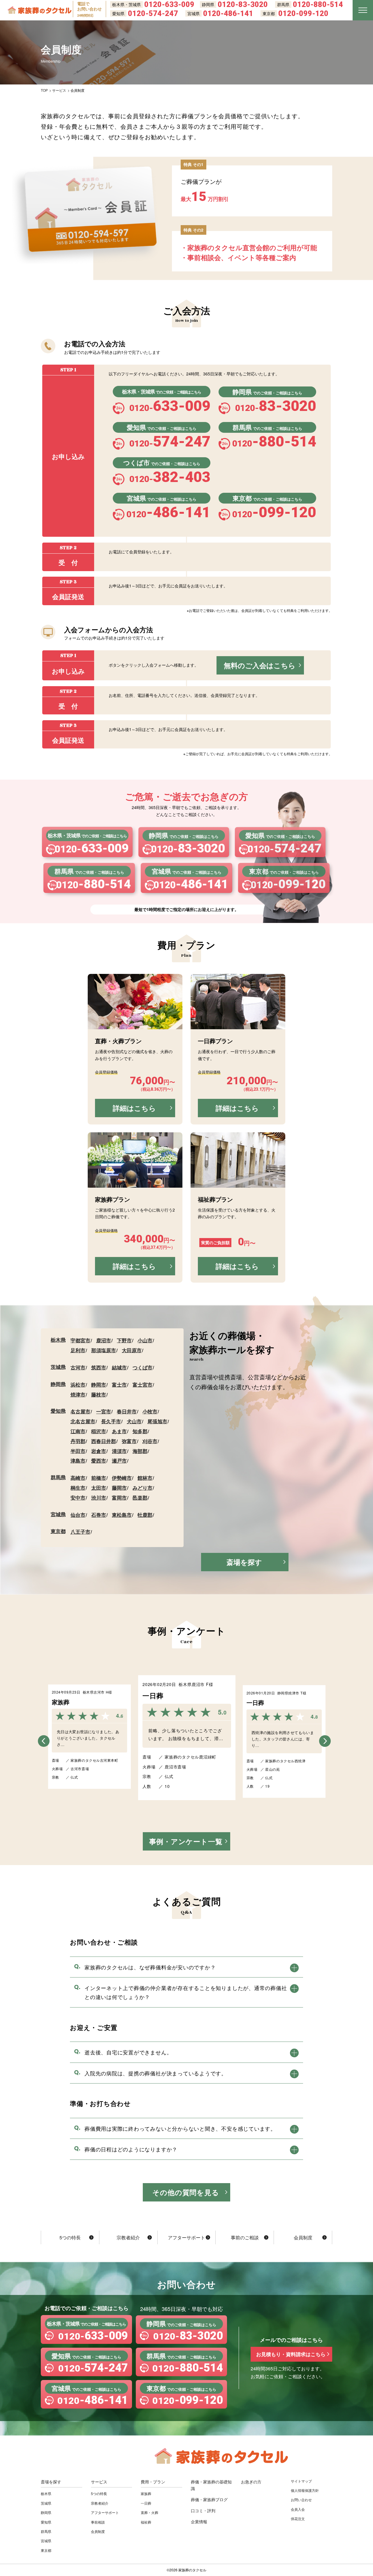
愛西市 (99, 1461)
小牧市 (150, 1411)
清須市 (119, 1451)
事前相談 (98, 2522)
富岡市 (119, 1498)
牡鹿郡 (145, 1515)
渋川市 (99, 1498)
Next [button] (333, 1735)
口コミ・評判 (203, 2510)
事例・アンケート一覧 (186, 1841)
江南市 (78, 1431)
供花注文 (298, 2518)
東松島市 (122, 1515)
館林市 (145, 1478)
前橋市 (99, 1478)
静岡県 (58, 1384)
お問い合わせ (301, 2500)
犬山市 (134, 1421)
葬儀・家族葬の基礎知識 (211, 2485)
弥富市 (129, 1441)
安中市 (78, 1498)
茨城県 (58, 1367)
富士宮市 (142, 1385)
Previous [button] (40, 1735)
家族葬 (146, 2493)
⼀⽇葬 (146, 2503)
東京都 (58, 1531)
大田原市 (132, 1350)
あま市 (119, 1431)
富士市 (119, 1385)
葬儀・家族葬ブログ (209, 2499)
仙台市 (78, 1515)
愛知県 (58, 1411)
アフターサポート (186, 2237)
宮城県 (58, 1514)
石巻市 (99, 1515)
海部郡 (140, 1451)
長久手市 (111, 1421)
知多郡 (140, 1431)
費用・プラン (153, 2482)
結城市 (119, 1367)
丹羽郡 (78, 1441)
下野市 (124, 1340)
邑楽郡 (140, 1498)
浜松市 (78, 1385)
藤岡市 (119, 1488)
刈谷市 (150, 1441)
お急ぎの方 (251, 2482)
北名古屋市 (83, 1421)
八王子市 (80, 1532)
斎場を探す (244, 1562)
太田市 (99, 1488)
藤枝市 (99, 1394)
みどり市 (142, 1488)
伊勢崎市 (122, 1478)
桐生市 (78, 1488)
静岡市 (99, 1385)
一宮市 (104, 1411)
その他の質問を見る (186, 2192)
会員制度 (303, 2237)
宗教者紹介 (128, 2237)
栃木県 (58, 1340)
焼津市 (78, 1394)
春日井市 (127, 1411)
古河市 (78, 1367)
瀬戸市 (119, 1461)
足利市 (78, 1350)
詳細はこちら (134, 1108)
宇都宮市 (80, 1340)
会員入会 (298, 2509)
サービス (99, 2482)
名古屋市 (80, 1411)
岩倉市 (99, 1451)
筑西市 (99, 1367)
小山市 (145, 1340)
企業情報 (199, 2522)
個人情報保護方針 (305, 2490)
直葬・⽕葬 (149, 2512)
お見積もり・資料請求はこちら (291, 2354)
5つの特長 (70, 2237)
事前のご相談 (245, 2237)
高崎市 (78, 1478)
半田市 (78, 1451)
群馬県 (58, 1477)
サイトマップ (301, 2481)
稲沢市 (99, 1431)
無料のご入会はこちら (260, 665)
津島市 (78, 1461)
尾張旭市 (157, 1421)
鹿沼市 (104, 1340)
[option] (187, 1738)
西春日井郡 (104, 1441)
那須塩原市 (104, 1350)
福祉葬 (146, 2522)
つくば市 (142, 1367)
